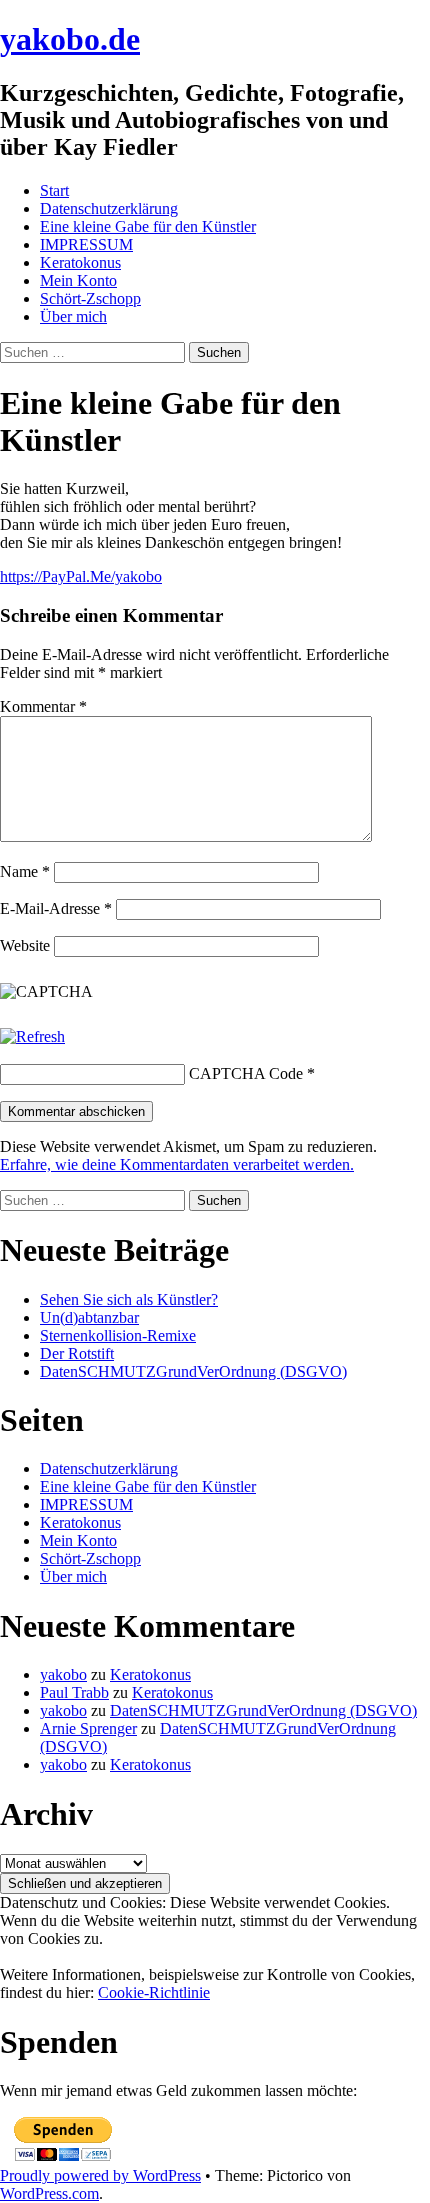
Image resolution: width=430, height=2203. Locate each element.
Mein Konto (78, 280)
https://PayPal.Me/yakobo (81, 576)
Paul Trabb (74, 1692)
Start (54, 190)
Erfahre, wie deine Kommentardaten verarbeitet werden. (177, 1164)
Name (25, 871)
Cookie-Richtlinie (154, 1992)
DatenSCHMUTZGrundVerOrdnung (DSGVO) (193, 1371)
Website (25, 945)
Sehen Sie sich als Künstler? (129, 1299)
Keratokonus (80, 262)
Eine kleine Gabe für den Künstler (148, 226)
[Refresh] (32, 1036)
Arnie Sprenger (88, 1728)
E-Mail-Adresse (56, 908)
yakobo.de (70, 39)
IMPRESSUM (86, 244)
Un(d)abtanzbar (89, 1317)
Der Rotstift (77, 1353)
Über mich (73, 316)
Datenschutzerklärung (109, 208)
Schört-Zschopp (90, 298)
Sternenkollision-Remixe (118, 1335)
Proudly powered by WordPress (100, 2175)
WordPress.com (49, 2193)
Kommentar (43, 706)
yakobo (63, 1674)
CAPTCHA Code (246, 1073)
